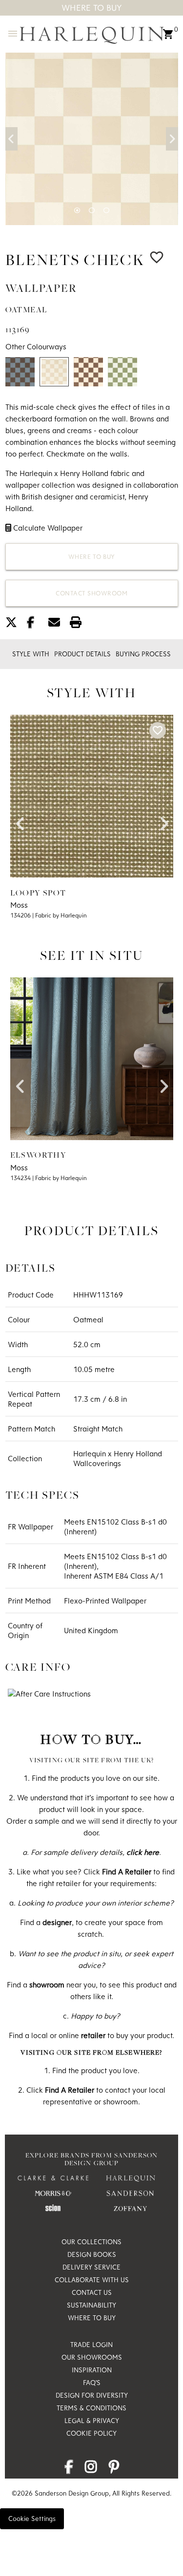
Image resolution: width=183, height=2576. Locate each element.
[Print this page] (80, 624)
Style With (31, 654)
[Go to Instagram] (91, 2469)
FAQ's (92, 2383)
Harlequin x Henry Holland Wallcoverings (118, 1458)
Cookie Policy (91, 2433)
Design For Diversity (92, 2395)
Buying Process (143, 654)
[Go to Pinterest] (114, 2469)
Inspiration (92, 2370)
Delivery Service (91, 2267)
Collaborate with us (92, 2280)
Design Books (92, 2254)
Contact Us (92, 2292)
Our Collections (91, 2242)
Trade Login (91, 2345)
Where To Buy (92, 8)
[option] (92, 139)
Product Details (82, 654)
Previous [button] (11, 139)
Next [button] (172, 139)
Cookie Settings (32, 2519)
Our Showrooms (92, 2357)
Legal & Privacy (92, 2421)
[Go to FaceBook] (69, 2469)
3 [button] (106, 210)
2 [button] (92, 210)
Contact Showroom (91, 593)
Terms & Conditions (91, 2408)
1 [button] (77, 210)
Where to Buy (92, 556)
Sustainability (91, 2305)
